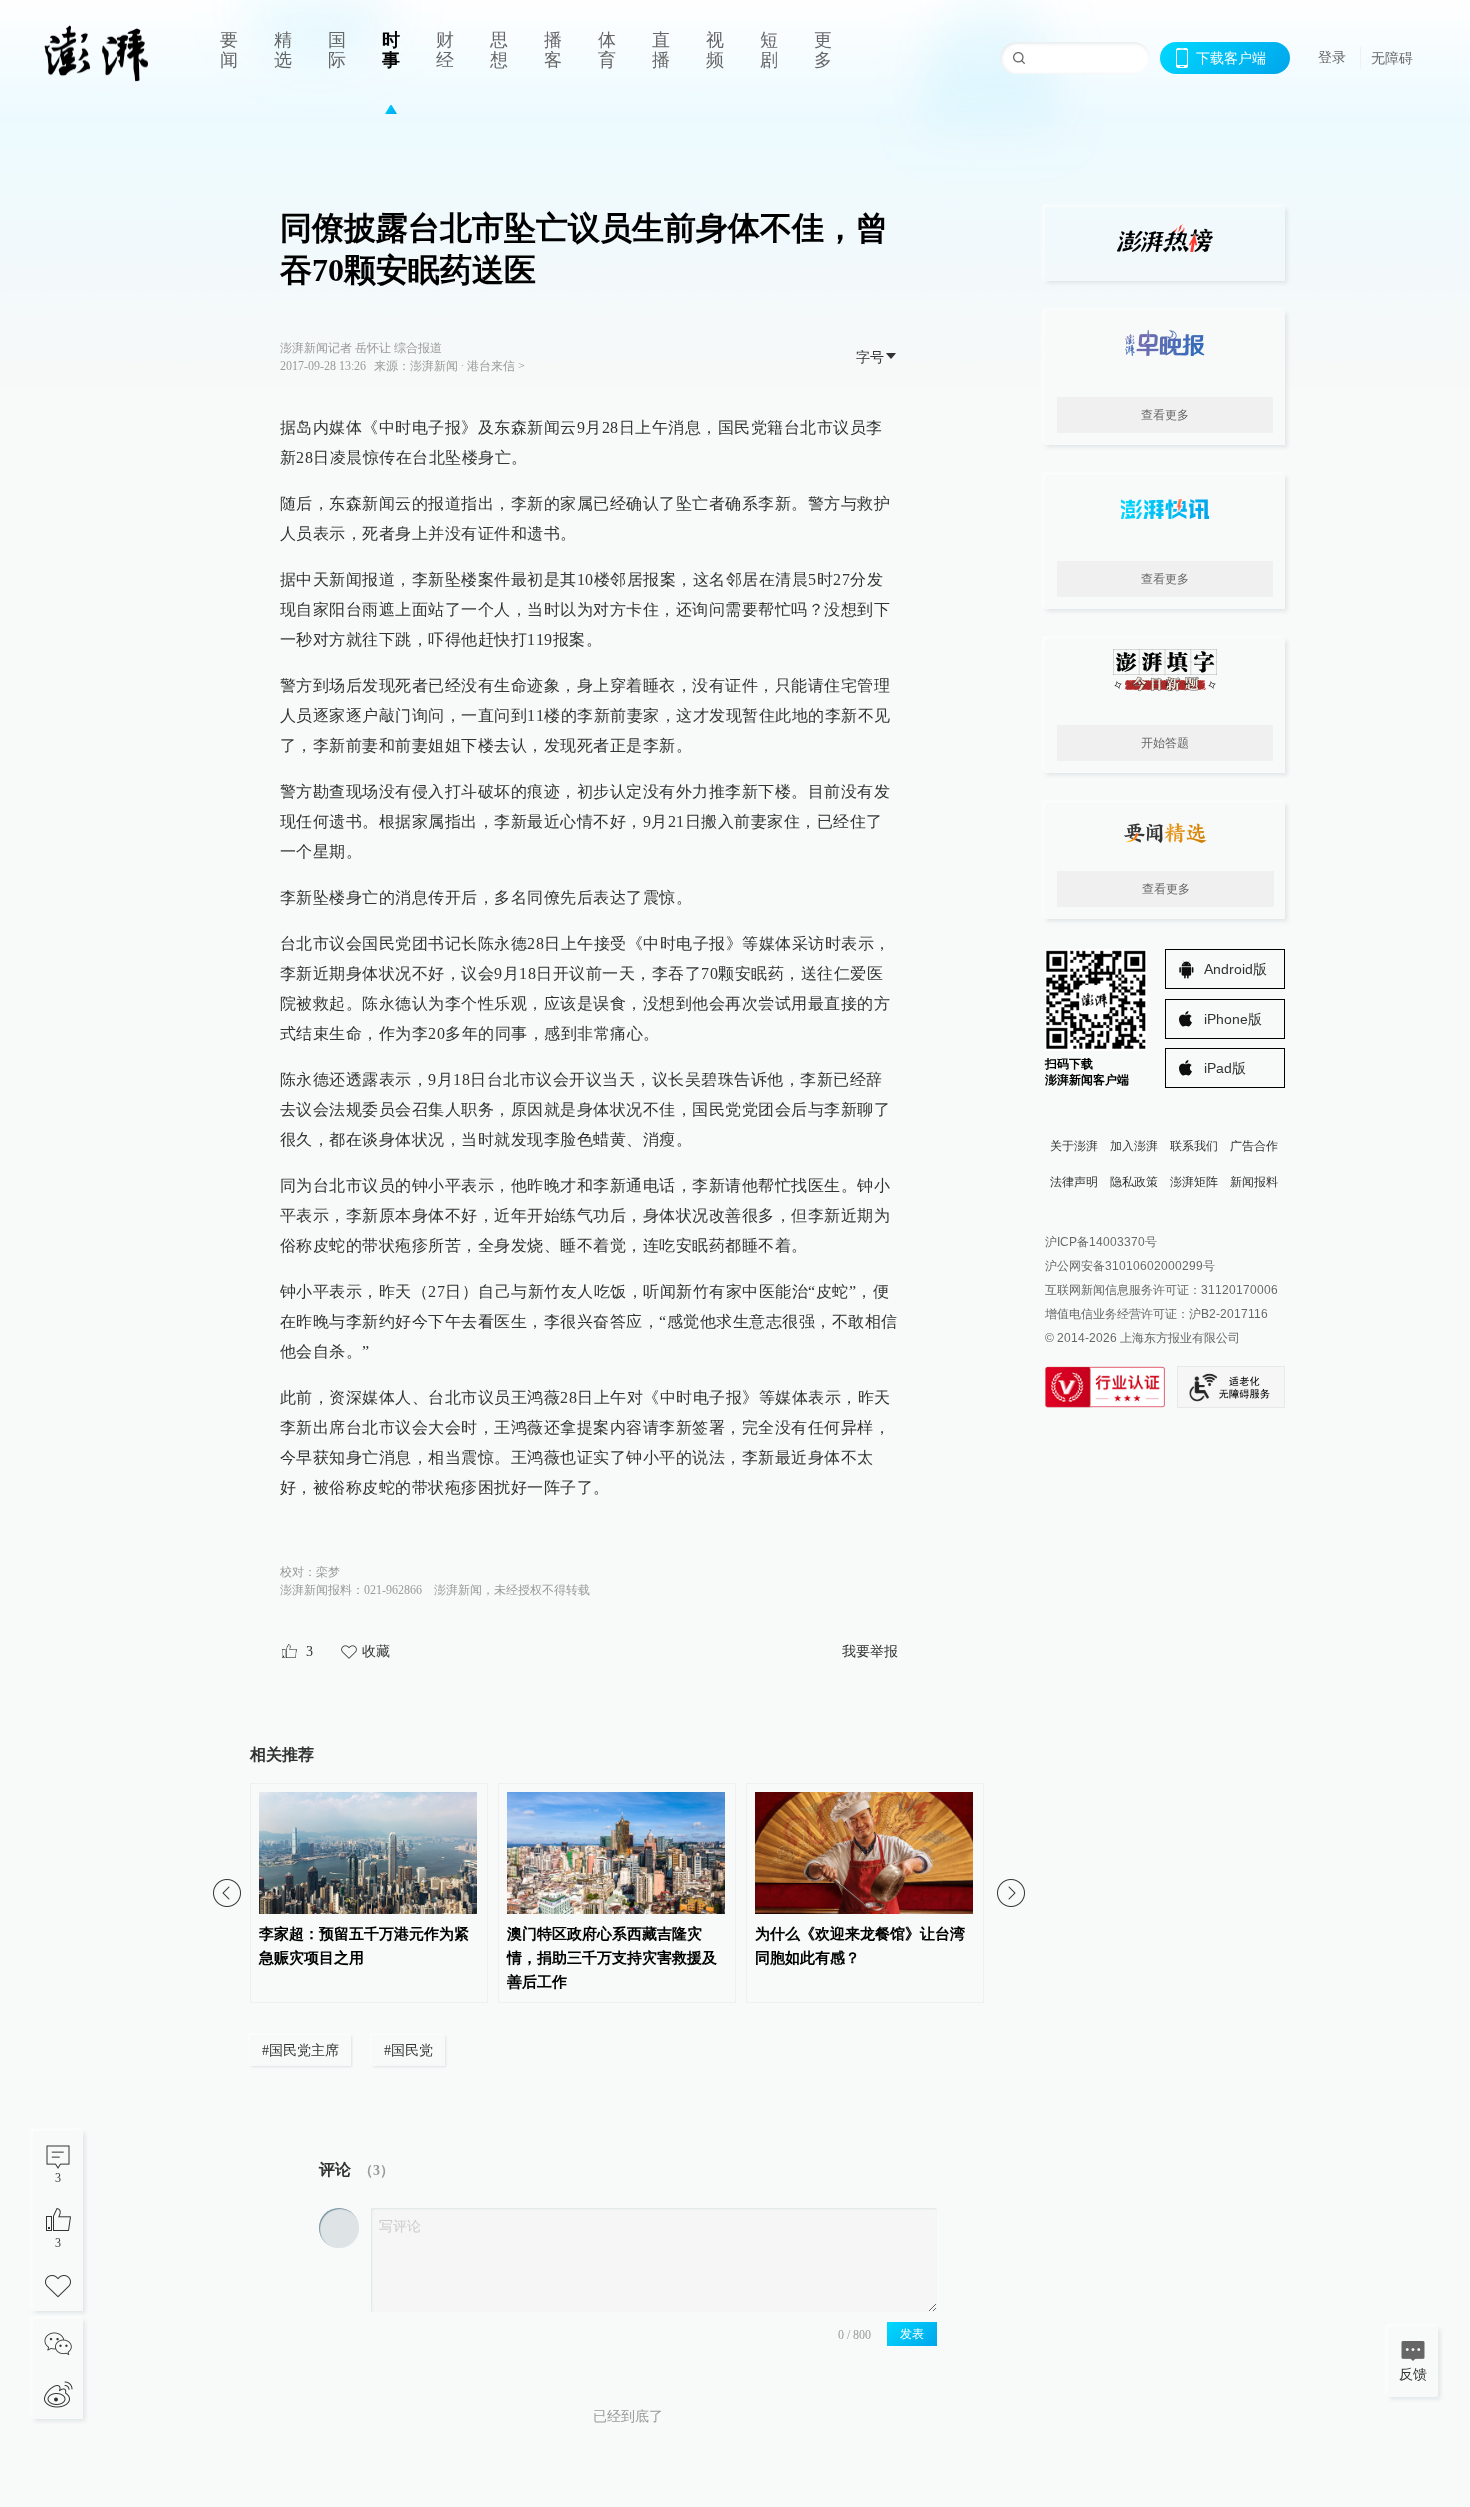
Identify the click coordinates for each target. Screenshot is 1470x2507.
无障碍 (1392, 58)
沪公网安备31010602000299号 (1130, 1266)
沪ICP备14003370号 (1101, 1242)
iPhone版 (1233, 1019)
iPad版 (1225, 1068)
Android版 (1235, 969)
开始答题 (1165, 743)
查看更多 (1165, 415)
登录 (1332, 57)
